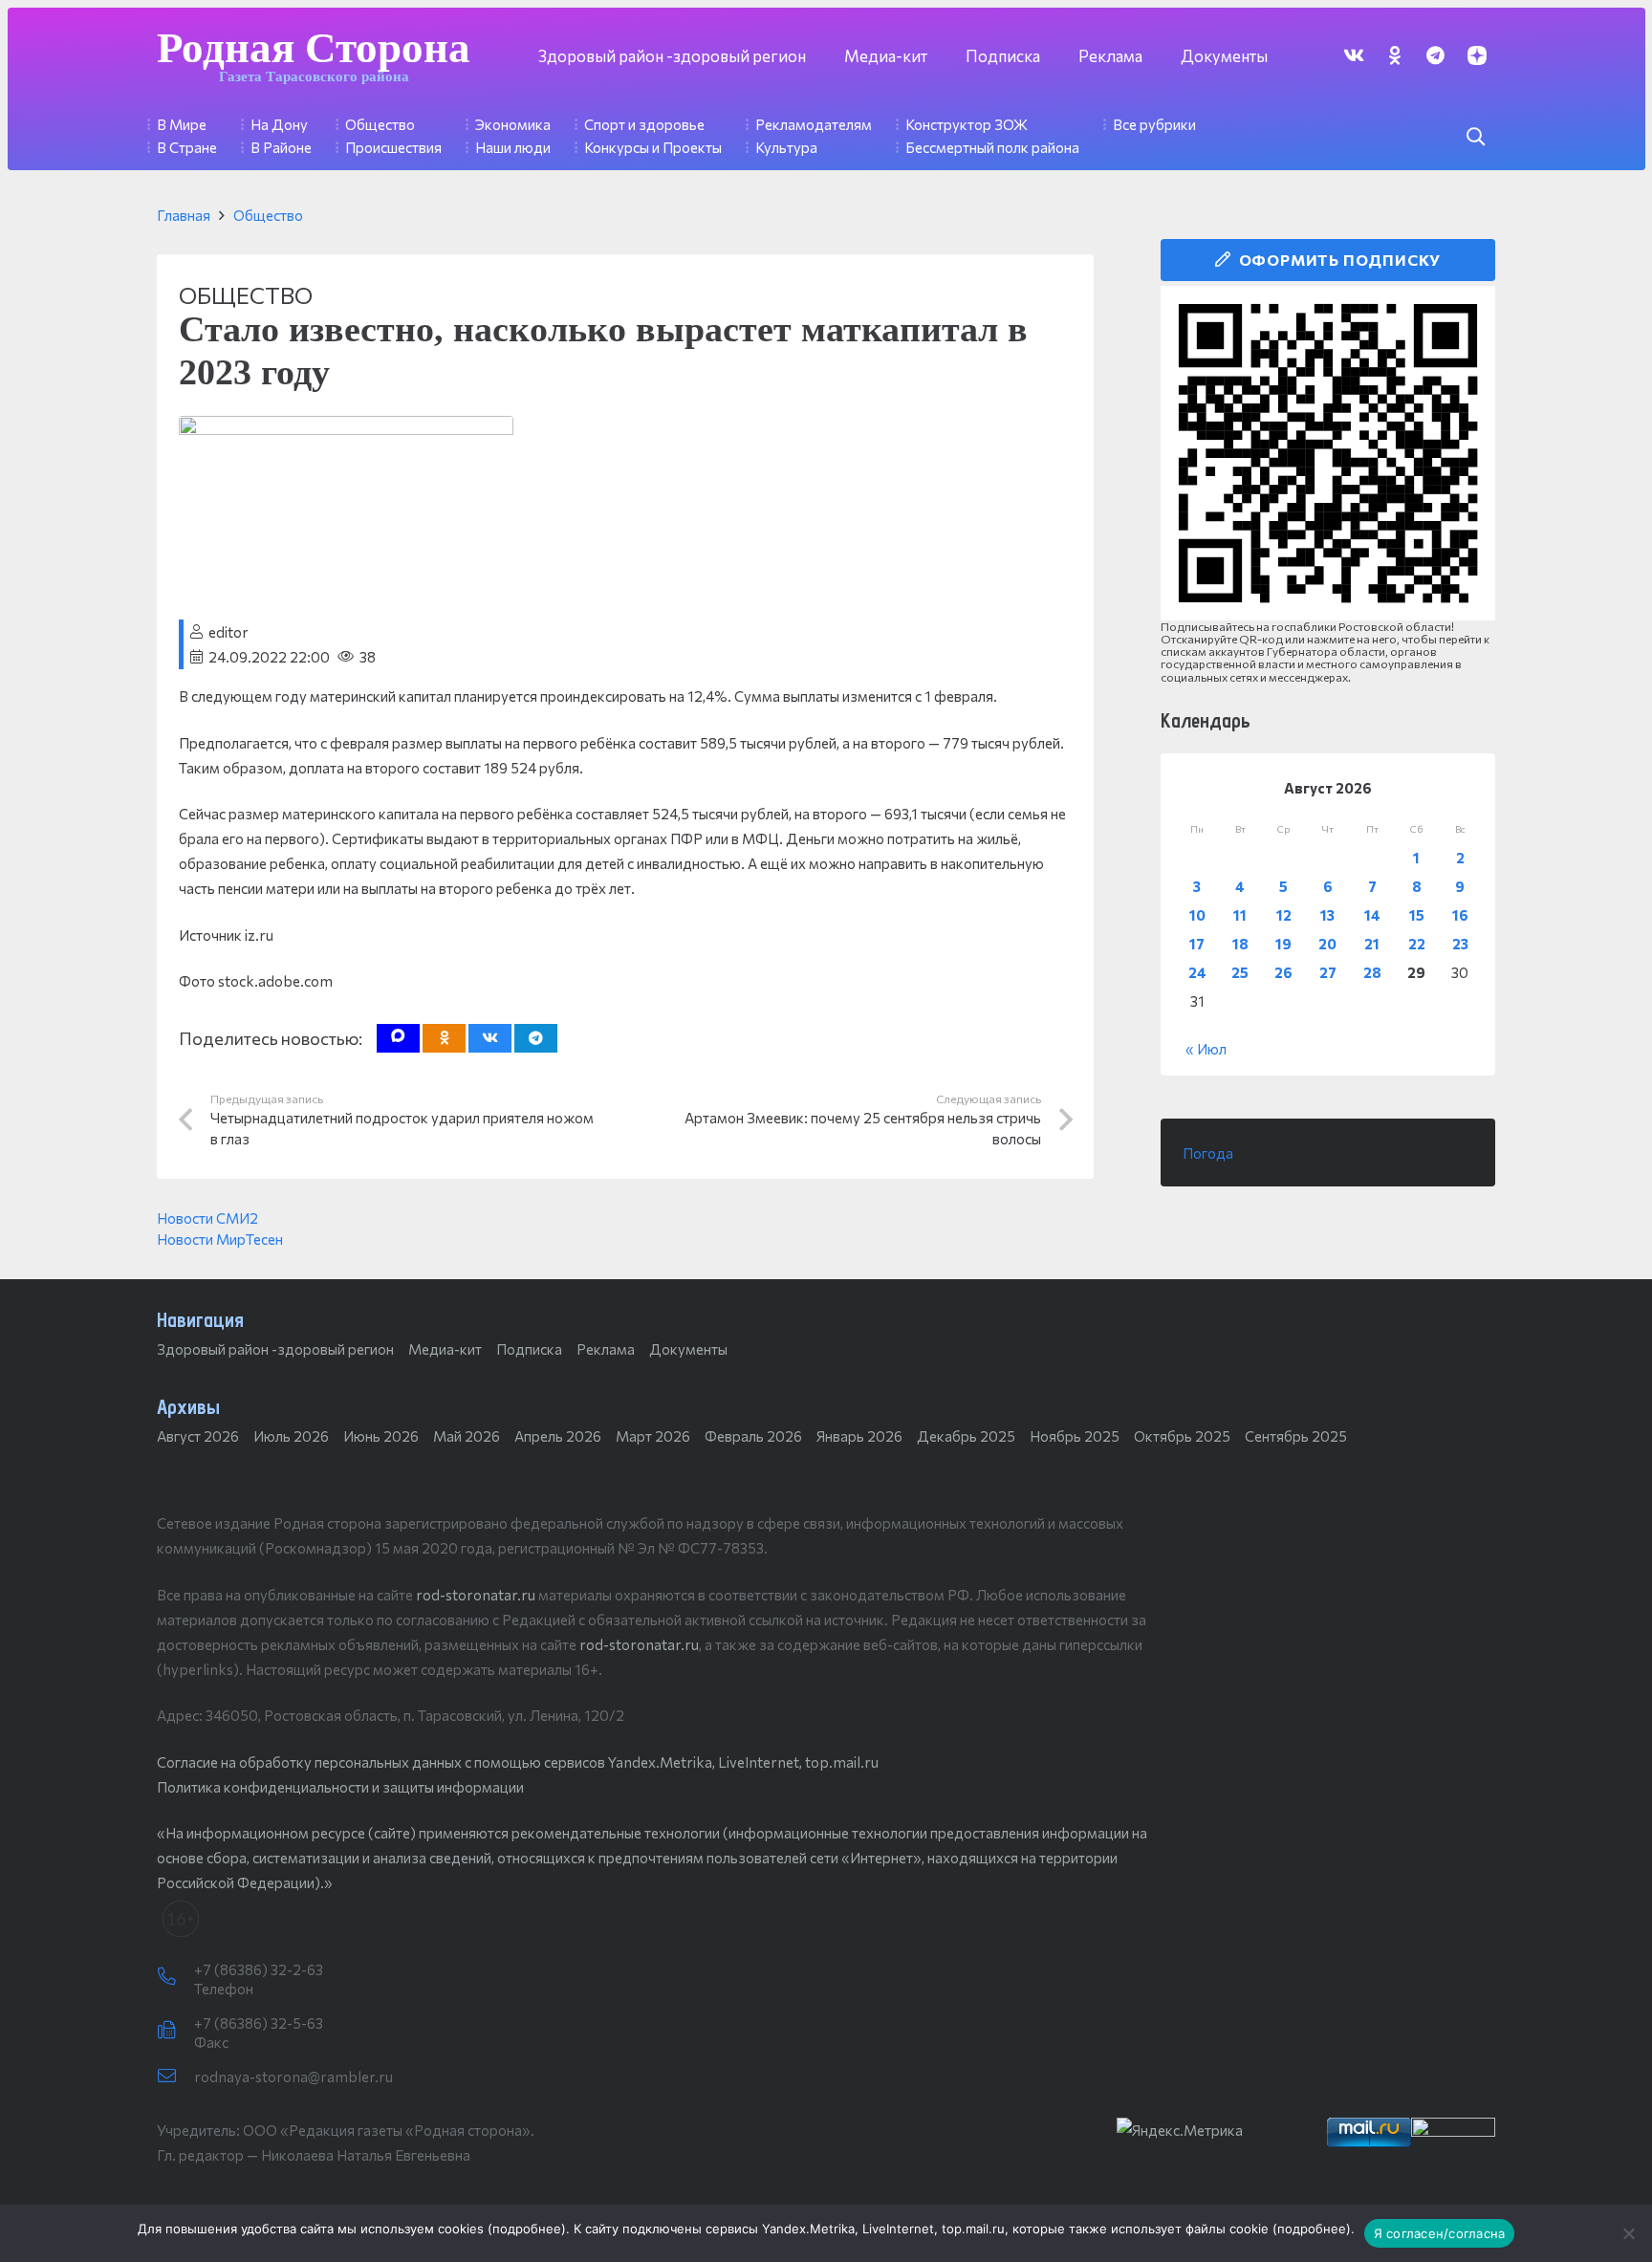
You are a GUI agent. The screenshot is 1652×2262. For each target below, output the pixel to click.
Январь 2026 (859, 1436)
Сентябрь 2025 (1296, 1436)
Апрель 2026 (558, 1436)
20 (1327, 944)
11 (1240, 915)
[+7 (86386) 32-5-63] (175, 2031)
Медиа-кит (445, 1349)
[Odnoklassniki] (1394, 55)
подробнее (527, 2229)
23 (1460, 944)
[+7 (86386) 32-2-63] (175, 1977)
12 (1284, 915)
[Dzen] (1477, 55)
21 (1372, 944)
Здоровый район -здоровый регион (275, 1349)
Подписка (529, 1349)
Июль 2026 (291, 1436)
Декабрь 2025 (966, 1436)
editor (228, 632)
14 (1372, 915)
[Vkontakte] (1353, 55)
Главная (184, 215)
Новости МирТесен (220, 1239)
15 (1417, 915)
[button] (1475, 137)
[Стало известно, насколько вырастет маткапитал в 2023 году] (346, 428)
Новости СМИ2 (207, 1218)
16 (1460, 915)
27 (1328, 972)
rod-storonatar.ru (476, 1595)
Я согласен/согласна (1440, 2233)
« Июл (1206, 1049)
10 (1197, 915)
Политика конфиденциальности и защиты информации (340, 1787)
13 (1327, 915)
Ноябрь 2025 (1075, 1436)
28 (1372, 972)
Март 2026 (653, 1436)
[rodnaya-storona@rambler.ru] (175, 2077)
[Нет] (1628, 2233)
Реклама (606, 1349)
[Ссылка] (1328, 453)
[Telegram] (1435, 55)
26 (1283, 972)
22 (1417, 944)
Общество (268, 215)
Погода (1208, 1153)
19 (1283, 944)
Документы (688, 1349)
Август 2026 (198, 1436)
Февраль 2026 (753, 1436)
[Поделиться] (490, 1038)
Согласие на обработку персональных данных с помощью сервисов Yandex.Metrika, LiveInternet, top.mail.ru (518, 1762)
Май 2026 (467, 1436)
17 (1197, 944)
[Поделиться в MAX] (398, 1038)
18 (1240, 944)
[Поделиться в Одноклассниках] (444, 1038)
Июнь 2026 (381, 1436)
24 (1197, 972)
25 (1240, 972)
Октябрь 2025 (1182, 1436)
